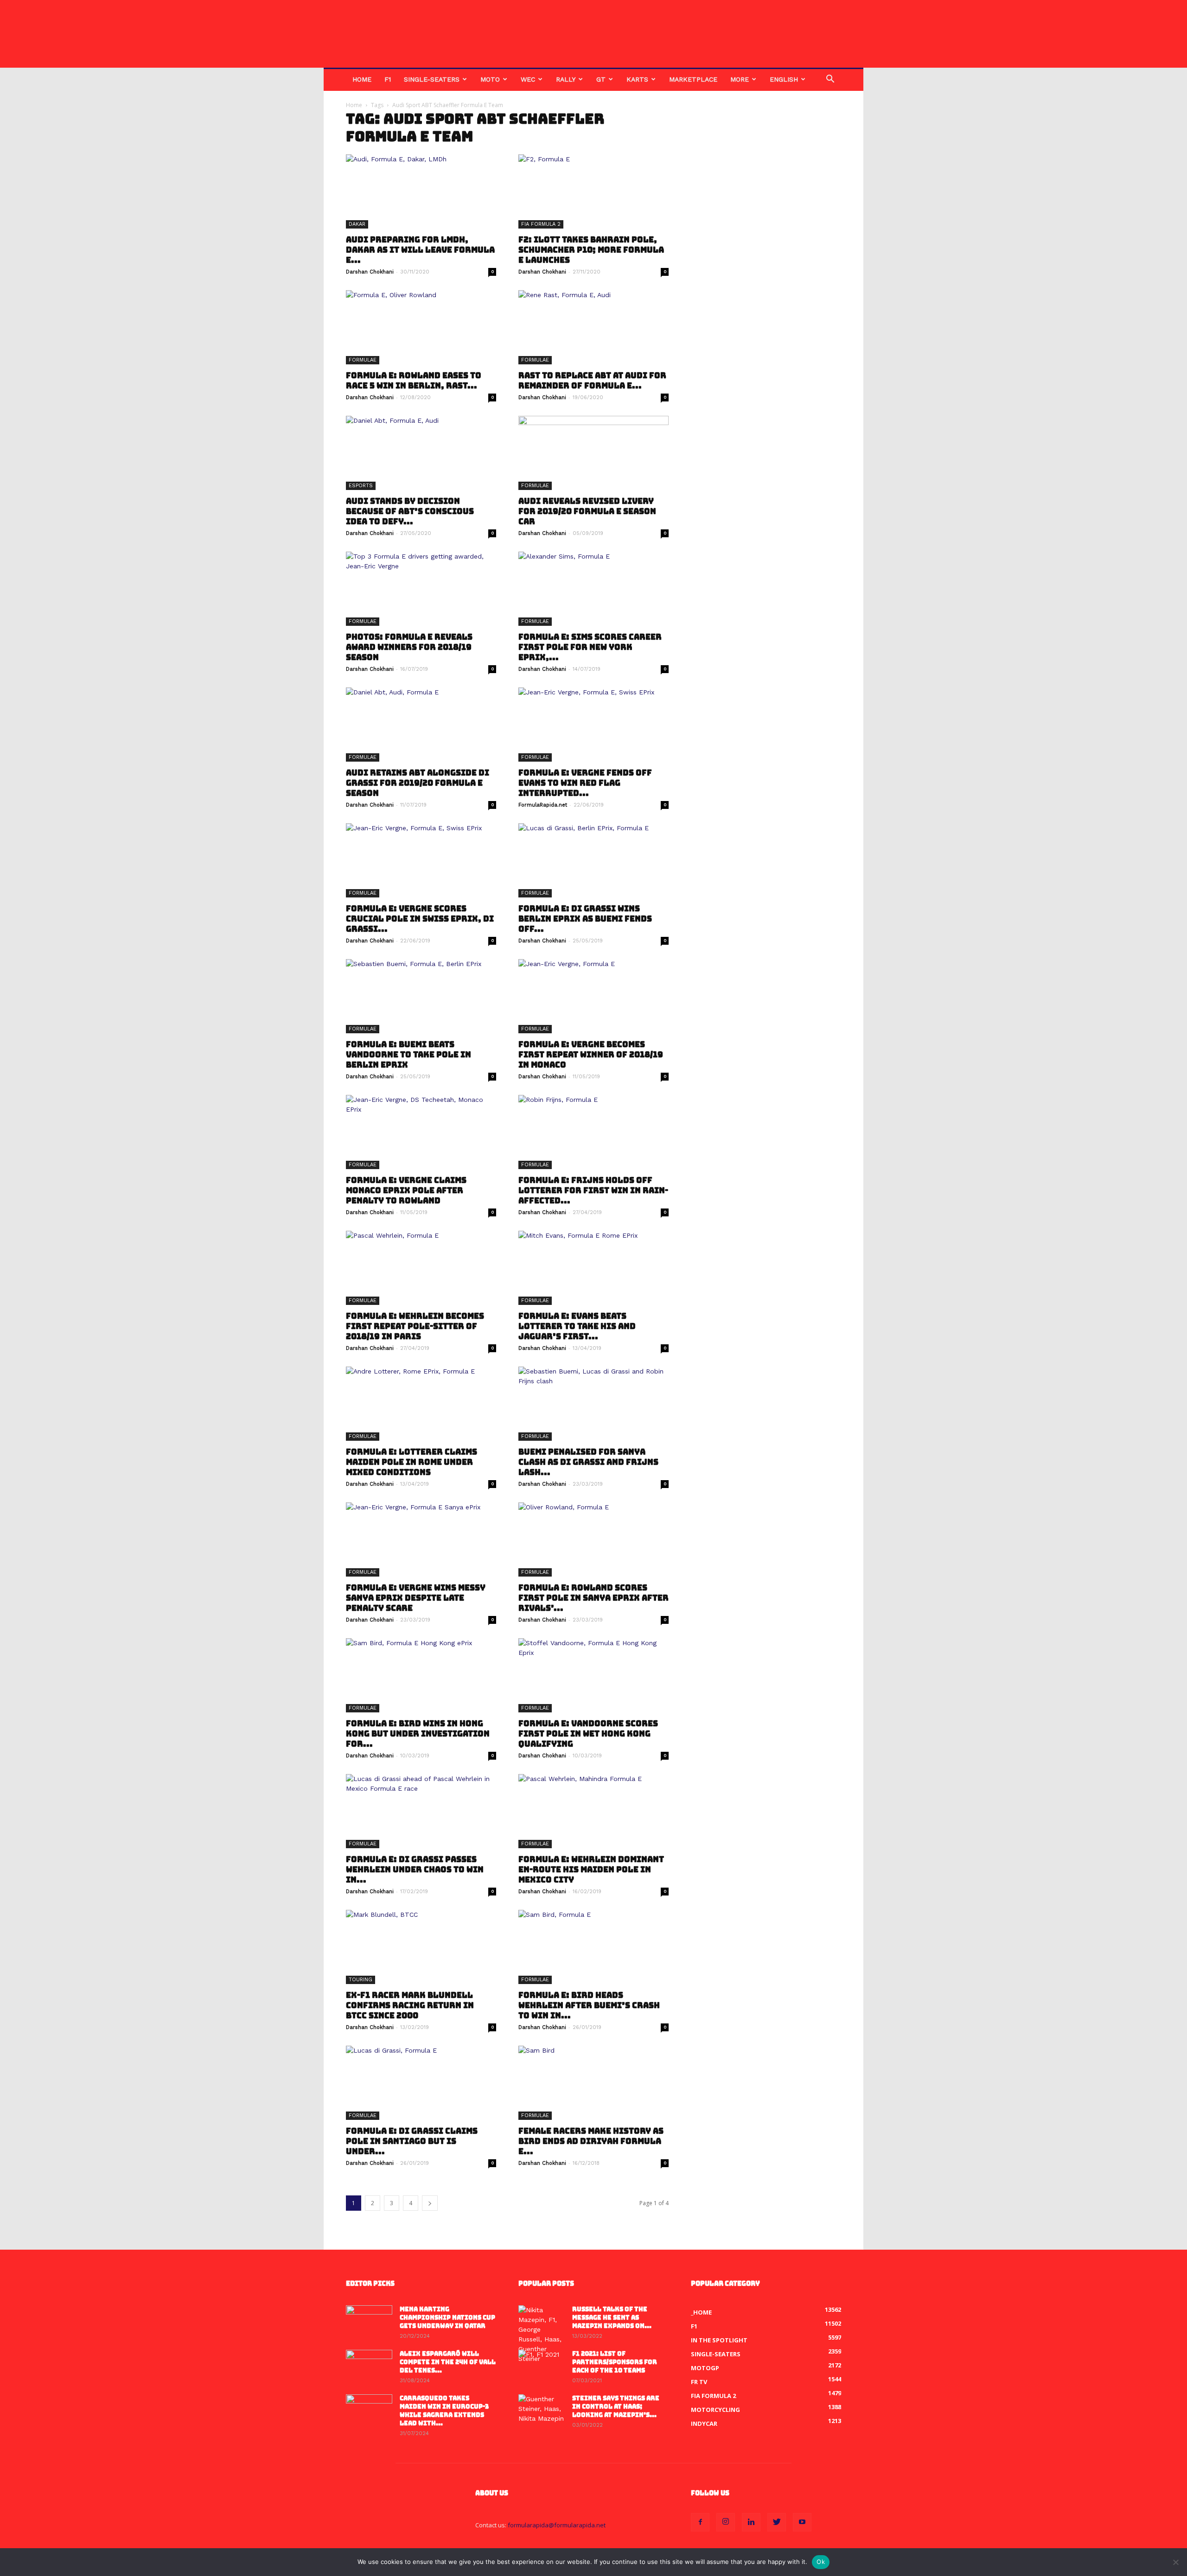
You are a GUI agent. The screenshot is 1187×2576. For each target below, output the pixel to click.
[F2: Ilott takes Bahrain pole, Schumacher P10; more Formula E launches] (593, 191)
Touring (361, 1980)
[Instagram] (726, 2522)
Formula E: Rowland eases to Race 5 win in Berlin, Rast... (414, 381)
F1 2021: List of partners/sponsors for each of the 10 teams (615, 2362)
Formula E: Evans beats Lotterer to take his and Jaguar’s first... (577, 1326)
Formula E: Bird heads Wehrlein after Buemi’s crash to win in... (589, 2005)
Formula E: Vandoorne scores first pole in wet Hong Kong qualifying (588, 1734)
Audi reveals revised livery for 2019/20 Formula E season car (587, 511)
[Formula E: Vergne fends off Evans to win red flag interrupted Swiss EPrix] (593, 725)
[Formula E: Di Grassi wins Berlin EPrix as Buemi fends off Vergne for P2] (593, 860)
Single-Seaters (432, 79)
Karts (637, 79)
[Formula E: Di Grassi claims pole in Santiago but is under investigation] (421, 2083)
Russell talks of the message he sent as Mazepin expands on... (612, 2318)
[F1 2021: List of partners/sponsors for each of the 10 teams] (542, 2366)
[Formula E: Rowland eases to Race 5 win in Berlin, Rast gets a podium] (421, 327)
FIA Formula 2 (541, 224)
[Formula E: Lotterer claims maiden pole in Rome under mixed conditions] (421, 1404)
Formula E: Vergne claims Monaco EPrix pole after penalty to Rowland (406, 1190)
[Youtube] (802, 2522)
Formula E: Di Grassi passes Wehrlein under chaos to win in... (415, 1870)
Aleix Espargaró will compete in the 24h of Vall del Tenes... (448, 2362)
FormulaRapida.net (543, 805)
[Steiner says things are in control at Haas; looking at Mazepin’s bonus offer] (542, 2411)
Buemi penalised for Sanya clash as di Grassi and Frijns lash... (588, 1462)
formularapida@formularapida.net (557, 2525)
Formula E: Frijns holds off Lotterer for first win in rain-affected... (593, 1190)
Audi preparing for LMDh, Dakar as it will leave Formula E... (420, 250)
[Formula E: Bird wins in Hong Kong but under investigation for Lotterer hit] (421, 1675)
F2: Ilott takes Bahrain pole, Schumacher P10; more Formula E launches (591, 250)
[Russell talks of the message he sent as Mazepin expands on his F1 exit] (542, 2334)
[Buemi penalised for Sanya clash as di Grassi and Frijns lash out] (593, 1404)
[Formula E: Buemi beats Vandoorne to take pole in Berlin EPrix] (421, 996)
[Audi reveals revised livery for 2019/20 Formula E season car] (593, 453)
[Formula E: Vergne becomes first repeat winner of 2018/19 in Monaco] (593, 996)
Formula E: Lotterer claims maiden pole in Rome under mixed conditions (412, 1462)
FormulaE (363, 360)
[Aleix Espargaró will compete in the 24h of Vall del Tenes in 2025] (369, 2366)
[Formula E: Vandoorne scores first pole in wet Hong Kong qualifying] (593, 1675)
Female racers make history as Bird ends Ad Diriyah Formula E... (591, 2141)
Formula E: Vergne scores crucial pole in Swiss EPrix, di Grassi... (420, 919)
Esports (361, 486)
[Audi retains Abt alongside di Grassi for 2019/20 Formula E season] (421, 725)
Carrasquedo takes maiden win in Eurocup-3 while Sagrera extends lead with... (444, 2411)
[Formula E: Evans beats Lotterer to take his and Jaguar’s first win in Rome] (593, 1268)
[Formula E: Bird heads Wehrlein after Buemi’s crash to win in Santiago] (593, 1947)
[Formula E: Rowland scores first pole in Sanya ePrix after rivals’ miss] (593, 1539)
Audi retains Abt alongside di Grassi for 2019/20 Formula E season (418, 783)
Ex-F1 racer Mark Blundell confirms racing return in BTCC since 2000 (410, 2005)
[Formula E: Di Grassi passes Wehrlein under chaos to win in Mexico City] (421, 1811)
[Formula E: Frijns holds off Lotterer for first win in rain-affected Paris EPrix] (593, 1132)
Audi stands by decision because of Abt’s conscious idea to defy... (410, 511)
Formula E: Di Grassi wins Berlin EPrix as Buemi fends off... (585, 919)
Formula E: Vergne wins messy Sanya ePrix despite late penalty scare (416, 1598)
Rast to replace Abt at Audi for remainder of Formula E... (592, 381)
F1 (388, 79)
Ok (821, 2562)
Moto (490, 79)
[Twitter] (777, 2522)
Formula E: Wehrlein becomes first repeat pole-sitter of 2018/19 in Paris (415, 1326)
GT (601, 79)
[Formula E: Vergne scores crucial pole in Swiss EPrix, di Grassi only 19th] (421, 860)
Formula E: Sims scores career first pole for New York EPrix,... (590, 647)
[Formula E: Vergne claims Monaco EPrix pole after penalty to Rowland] (421, 1132)
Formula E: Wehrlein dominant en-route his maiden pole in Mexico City (591, 1870)
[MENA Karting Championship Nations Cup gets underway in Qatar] (369, 2322)
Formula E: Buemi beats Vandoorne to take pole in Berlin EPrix (408, 1055)
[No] (1175, 2562)
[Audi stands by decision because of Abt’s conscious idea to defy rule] (421, 453)
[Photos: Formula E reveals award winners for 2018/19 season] (421, 589)
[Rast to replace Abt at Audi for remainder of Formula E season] (593, 327)
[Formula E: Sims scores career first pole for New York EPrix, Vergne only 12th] (593, 589)
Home (362, 79)
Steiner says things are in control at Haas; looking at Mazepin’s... (616, 2407)
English (784, 79)
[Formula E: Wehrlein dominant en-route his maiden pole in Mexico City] (593, 1811)
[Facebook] (700, 2522)
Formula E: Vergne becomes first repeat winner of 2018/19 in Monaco (591, 1055)
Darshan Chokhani (370, 272)
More (740, 79)
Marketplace (693, 79)
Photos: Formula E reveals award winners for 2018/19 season (409, 647)
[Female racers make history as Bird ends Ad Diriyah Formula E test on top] (593, 2083)
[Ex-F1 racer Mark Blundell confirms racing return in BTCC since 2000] (421, 1947)
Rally (566, 79)
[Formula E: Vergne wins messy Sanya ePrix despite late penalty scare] (421, 1539)
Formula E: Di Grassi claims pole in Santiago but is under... (412, 2141)
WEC (528, 79)
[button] (830, 80)
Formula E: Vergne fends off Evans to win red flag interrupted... (585, 783)
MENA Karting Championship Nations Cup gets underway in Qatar (447, 2318)
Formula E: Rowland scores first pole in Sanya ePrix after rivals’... (593, 1598)
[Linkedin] (751, 2522)
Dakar (357, 224)
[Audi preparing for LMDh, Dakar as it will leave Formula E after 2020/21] (421, 191)
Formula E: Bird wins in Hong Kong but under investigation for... (418, 1734)
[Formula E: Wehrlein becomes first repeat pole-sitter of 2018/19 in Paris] (421, 1268)
